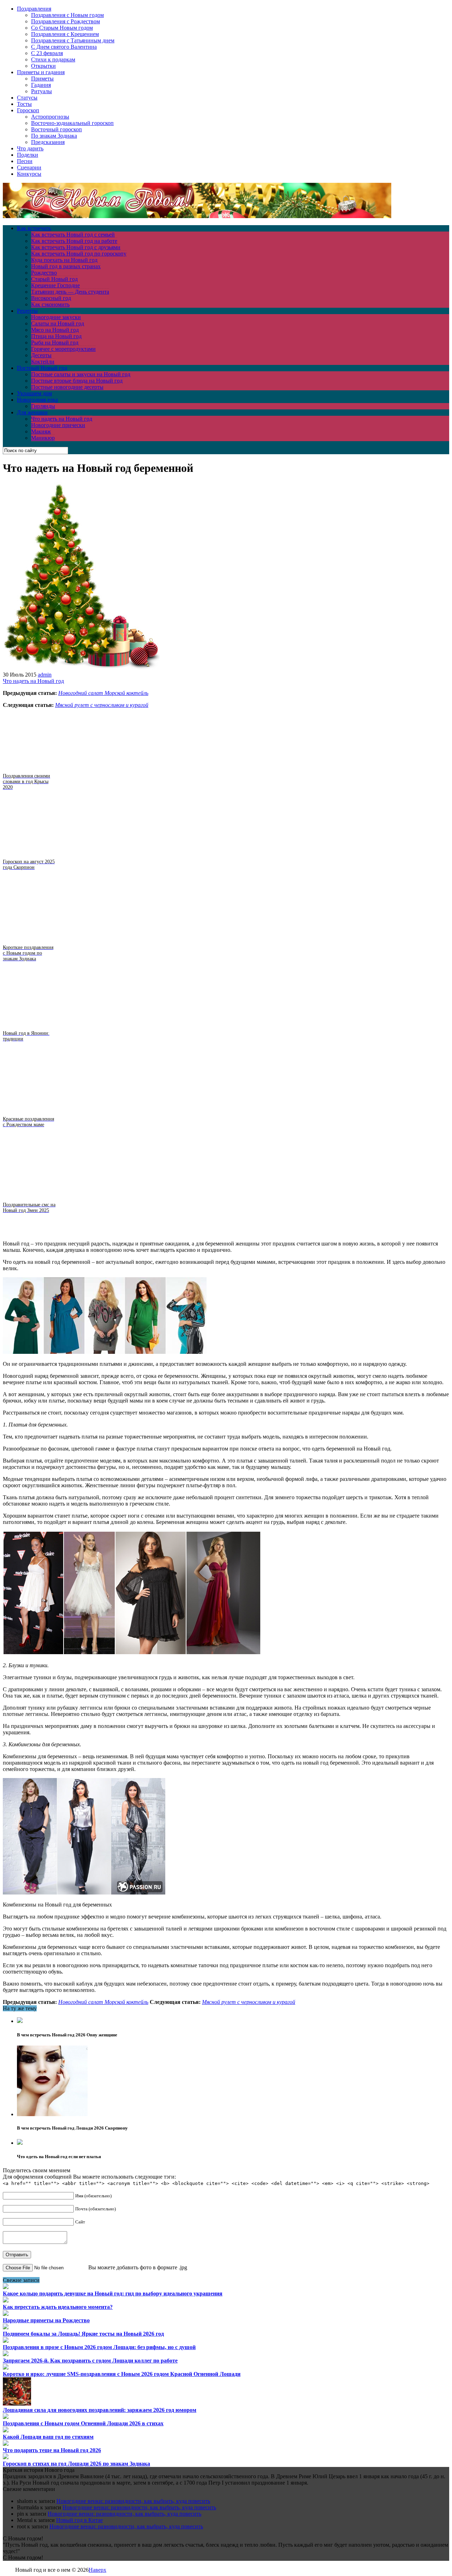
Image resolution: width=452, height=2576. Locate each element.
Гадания (41, 85)
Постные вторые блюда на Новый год (77, 381)
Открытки (43, 66)
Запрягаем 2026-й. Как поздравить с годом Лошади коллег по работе (90, 2361)
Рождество (44, 273)
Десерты (41, 355)
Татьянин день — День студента (70, 292)
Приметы (42, 79)
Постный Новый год (42, 368)
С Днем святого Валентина (64, 47)
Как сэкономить (50, 304)
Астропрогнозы (50, 117)
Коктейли (43, 362)
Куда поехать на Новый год (64, 260)
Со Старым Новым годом (62, 28)
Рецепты (27, 311)
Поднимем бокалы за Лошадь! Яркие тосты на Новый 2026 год (83, 2334)
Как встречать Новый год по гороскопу (79, 254)
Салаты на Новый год (58, 323)
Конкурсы (29, 174)
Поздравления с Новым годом (67, 15)
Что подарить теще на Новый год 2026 (52, 2450)
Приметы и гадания (41, 72)
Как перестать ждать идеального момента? (58, 2307)
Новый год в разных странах (66, 266)
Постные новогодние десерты (67, 387)
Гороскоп (28, 110)
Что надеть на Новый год (62, 419)
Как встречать (34, 228)
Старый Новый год (54, 279)
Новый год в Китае (79, 2520)
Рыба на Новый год (55, 343)
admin (45, 675)
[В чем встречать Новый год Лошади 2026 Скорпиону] (52, 2114)
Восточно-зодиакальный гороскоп (72, 123)
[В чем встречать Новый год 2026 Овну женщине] (20, 2021)
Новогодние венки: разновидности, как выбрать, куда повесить (133, 2501)
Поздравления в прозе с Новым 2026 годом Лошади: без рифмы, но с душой (99, 2347)
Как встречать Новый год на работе (74, 241)
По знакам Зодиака (54, 136)
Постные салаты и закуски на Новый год (81, 374)
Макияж (41, 431)
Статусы (27, 98)
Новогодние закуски (56, 317)
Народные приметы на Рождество (46, 2320)
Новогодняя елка (37, 400)
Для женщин (32, 412)
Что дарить (30, 148)
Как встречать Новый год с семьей (73, 235)
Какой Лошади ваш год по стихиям (48, 2437)
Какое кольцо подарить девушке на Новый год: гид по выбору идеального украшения (113, 2293)
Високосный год (51, 298)
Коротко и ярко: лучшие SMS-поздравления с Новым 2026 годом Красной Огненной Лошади (122, 2374)
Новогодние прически (58, 425)
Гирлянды (43, 406)
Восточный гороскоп (56, 129)
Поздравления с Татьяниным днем (73, 40)
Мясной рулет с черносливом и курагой (102, 705)
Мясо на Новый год (55, 330)
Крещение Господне (55, 285)
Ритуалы (41, 91)
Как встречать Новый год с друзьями (76, 247)
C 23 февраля (47, 53)
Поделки (28, 155)
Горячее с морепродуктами (63, 349)
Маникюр (43, 438)
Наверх (97, 2570)
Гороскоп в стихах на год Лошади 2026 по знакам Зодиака (76, 2464)
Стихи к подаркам (53, 59)
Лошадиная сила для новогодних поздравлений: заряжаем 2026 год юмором (100, 2410)
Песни (25, 161)
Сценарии (29, 167)
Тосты (24, 104)
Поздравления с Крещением (65, 34)
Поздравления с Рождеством (66, 21)
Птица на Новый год (56, 336)
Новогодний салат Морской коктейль (103, 693)
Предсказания (48, 142)
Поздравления (34, 9)
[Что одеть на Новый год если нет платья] (20, 2143)
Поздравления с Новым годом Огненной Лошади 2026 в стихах (83, 2423)
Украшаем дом (34, 393)
